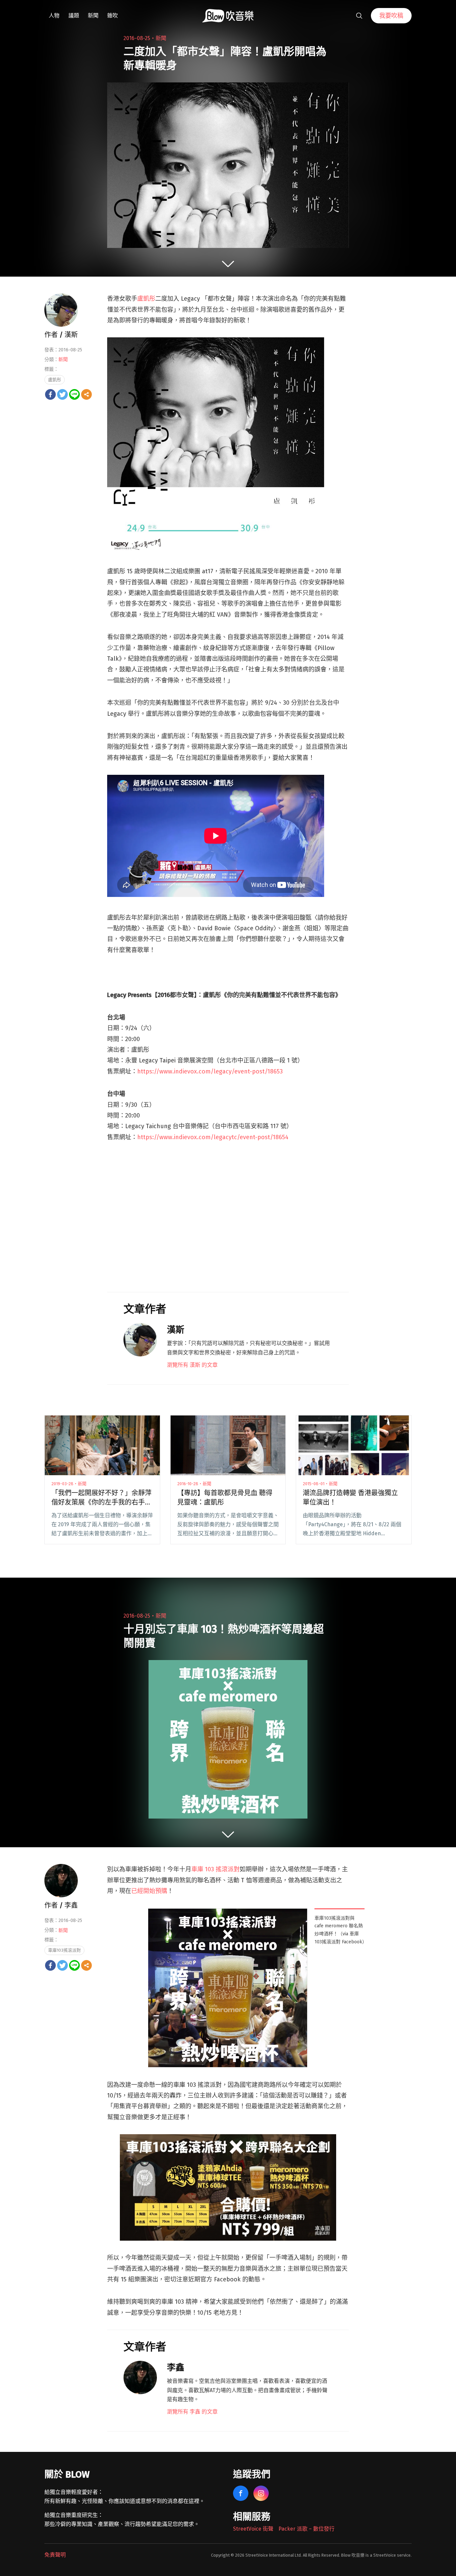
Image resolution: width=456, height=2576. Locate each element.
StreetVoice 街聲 (253, 2529)
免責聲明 (55, 2555)
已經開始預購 (149, 1891)
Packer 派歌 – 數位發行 (306, 2529)
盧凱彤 (146, 299)
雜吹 (112, 16)
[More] (86, 394)
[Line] (74, 394)
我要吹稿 (391, 16)
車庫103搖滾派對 (64, 1950)
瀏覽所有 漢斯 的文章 (192, 1365)
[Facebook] (50, 394)
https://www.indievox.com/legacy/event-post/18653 (210, 1071)
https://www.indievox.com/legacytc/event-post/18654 (213, 1137)
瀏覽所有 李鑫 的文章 (192, 2412)
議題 (74, 16)
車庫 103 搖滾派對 (215, 1869)
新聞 (93, 16)
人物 (54, 16)
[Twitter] (62, 394)
